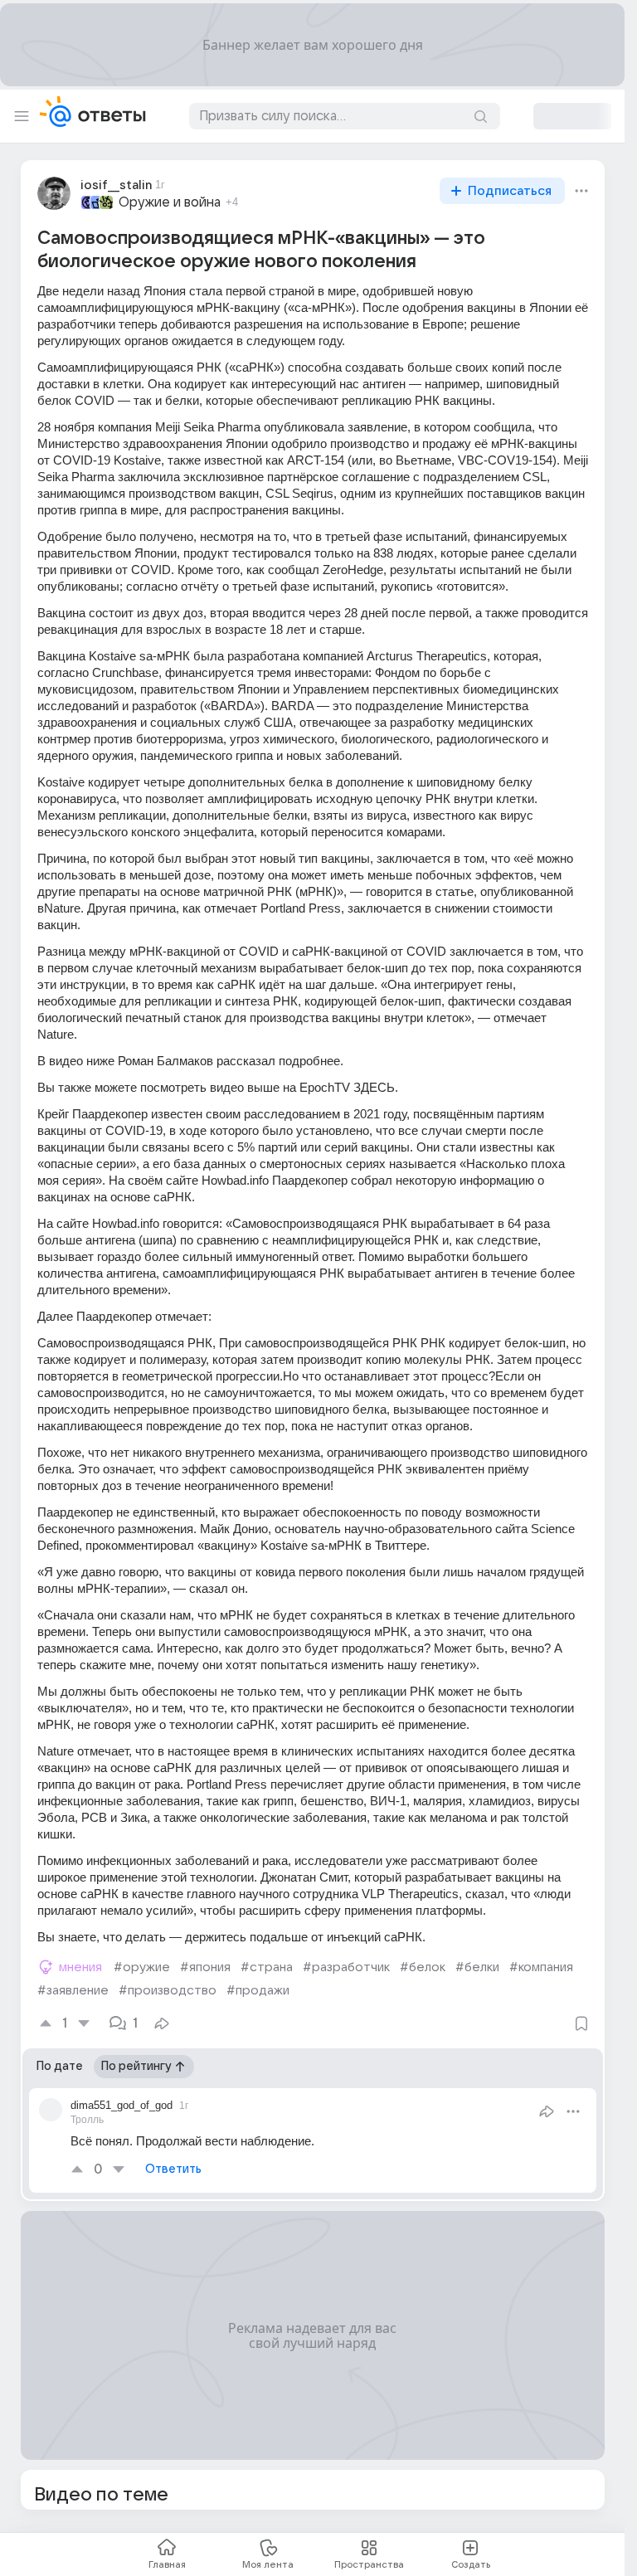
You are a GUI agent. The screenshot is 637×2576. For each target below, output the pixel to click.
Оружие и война (170, 202)
